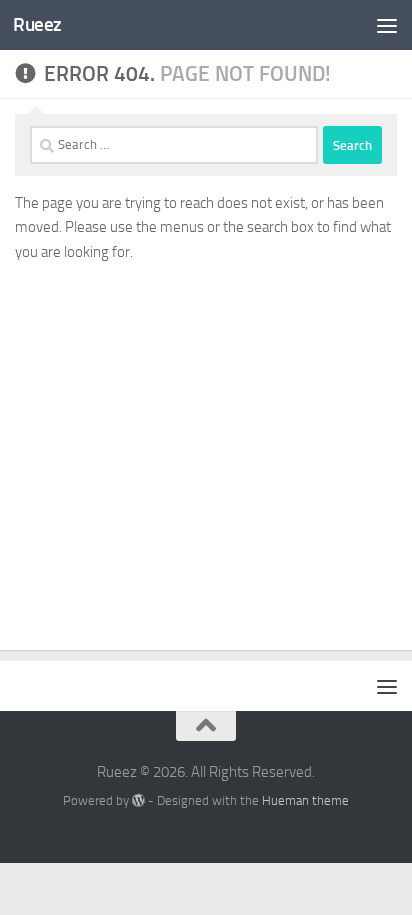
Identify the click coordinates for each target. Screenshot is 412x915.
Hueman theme (305, 800)
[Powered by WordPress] (138, 800)
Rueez (37, 24)
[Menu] (387, 25)
